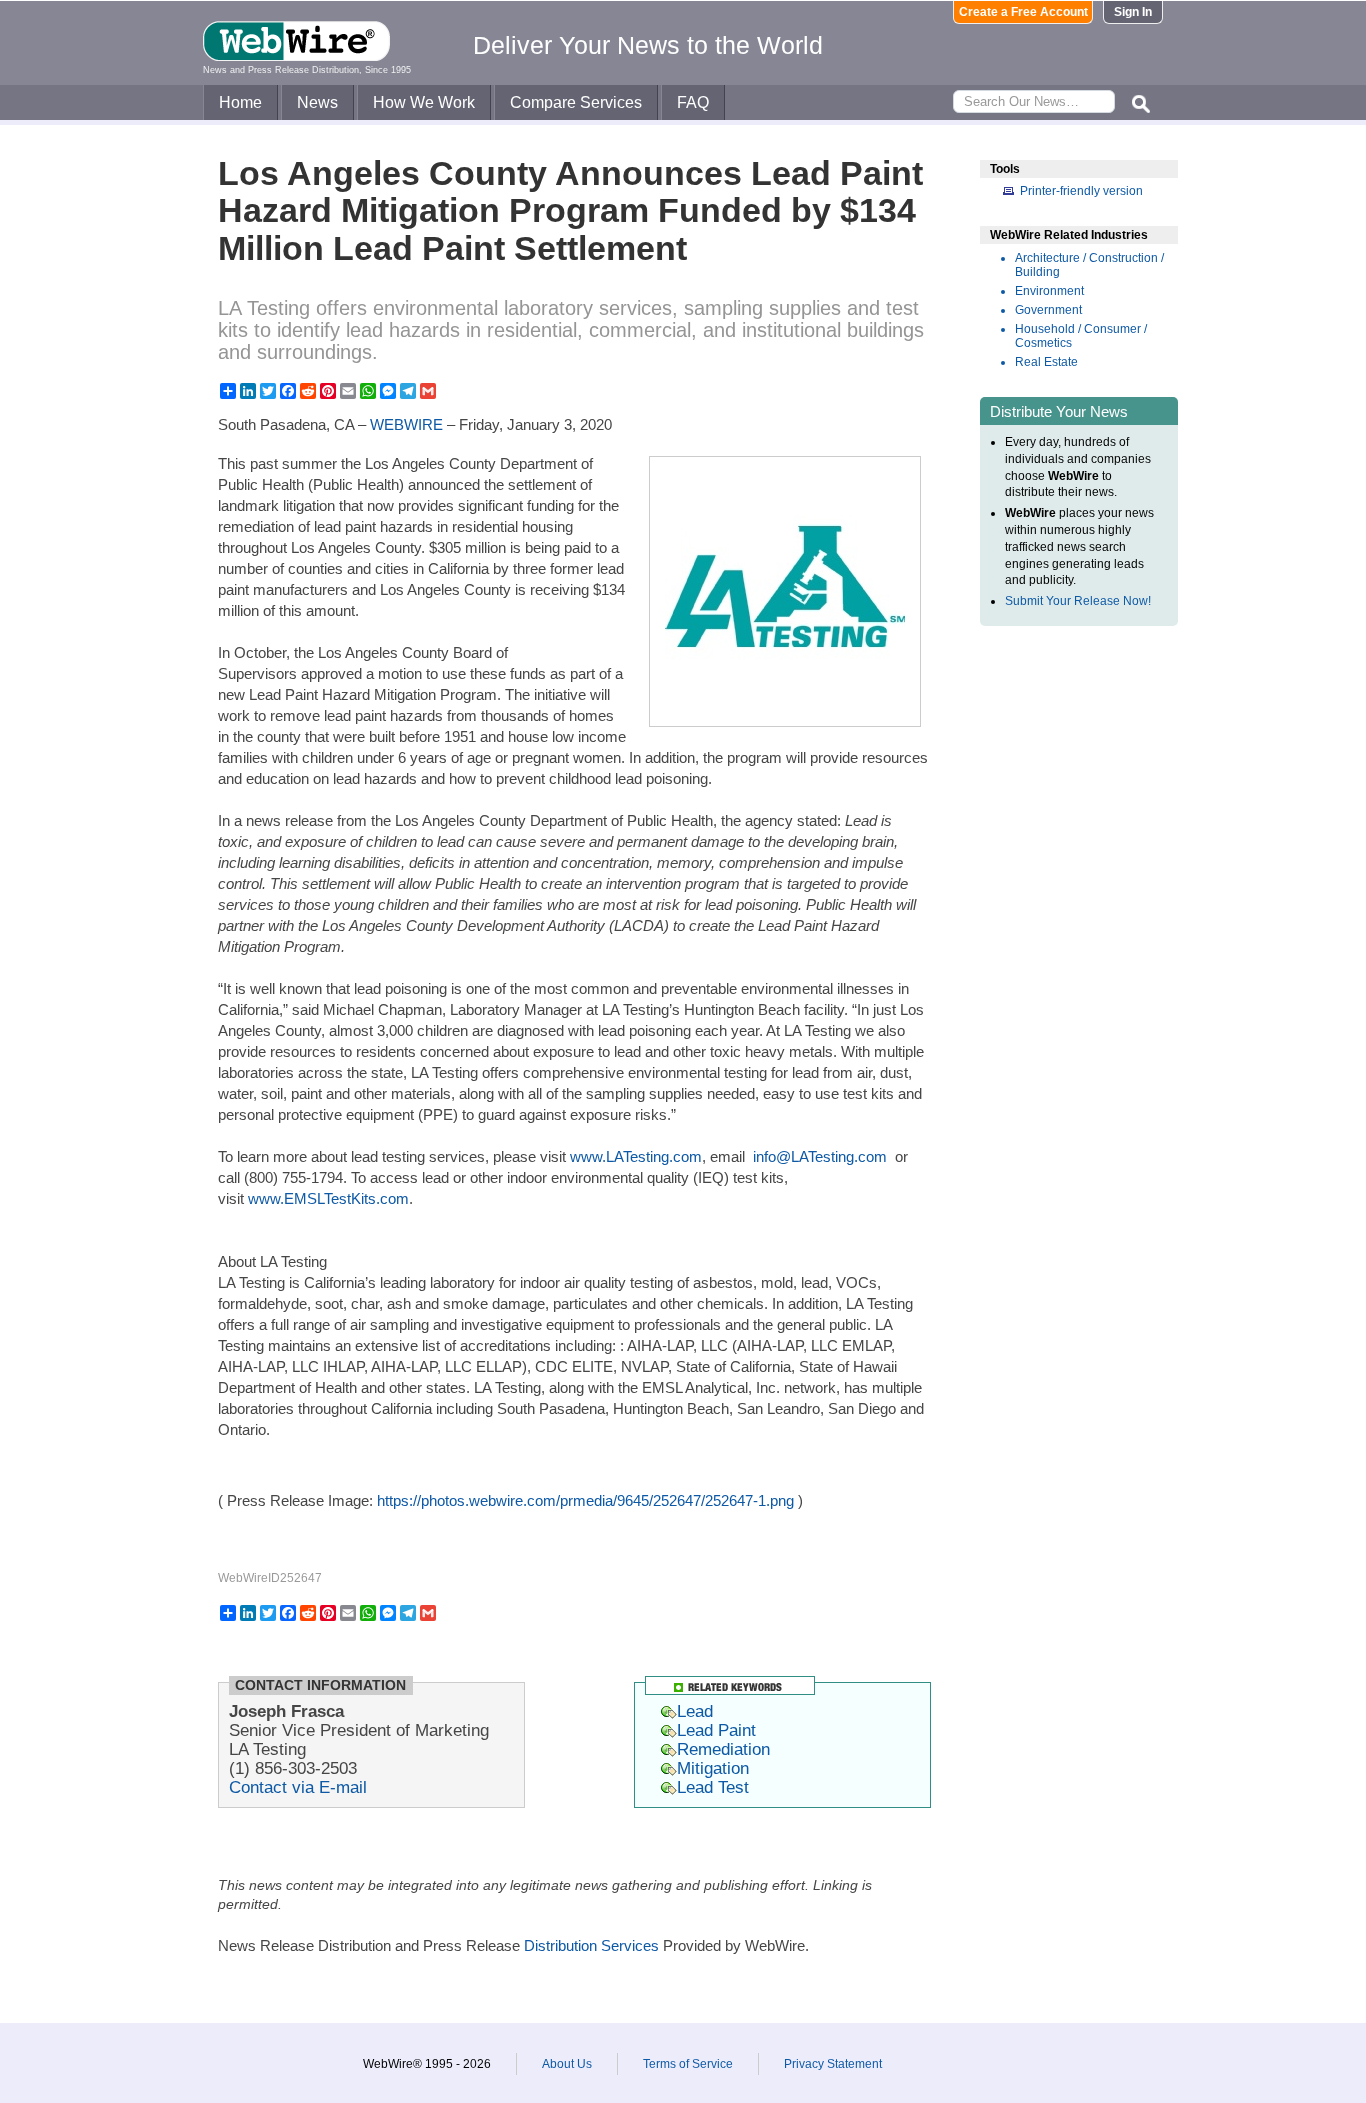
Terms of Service (688, 2064)
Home (240, 102)
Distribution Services (591, 1945)
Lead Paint (716, 1730)
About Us (567, 2064)
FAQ (693, 102)
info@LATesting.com (820, 1156)
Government (1048, 310)
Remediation (723, 1749)
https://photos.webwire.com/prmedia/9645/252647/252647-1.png (585, 1500)
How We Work (424, 102)
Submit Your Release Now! (1078, 601)
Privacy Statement (833, 2064)
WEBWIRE (406, 424)
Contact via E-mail (298, 1787)
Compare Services (576, 102)
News (317, 102)
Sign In (1133, 12)
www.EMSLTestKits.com (328, 1198)
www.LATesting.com (636, 1156)
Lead (695, 1711)
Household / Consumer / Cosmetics (1081, 336)
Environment (1049, 291)
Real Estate (1046, 362)
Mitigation (713, 1768)
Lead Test (713, 1787)
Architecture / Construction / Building (1089, 265)
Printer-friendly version (1081, 191)
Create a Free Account (1023, 12)
